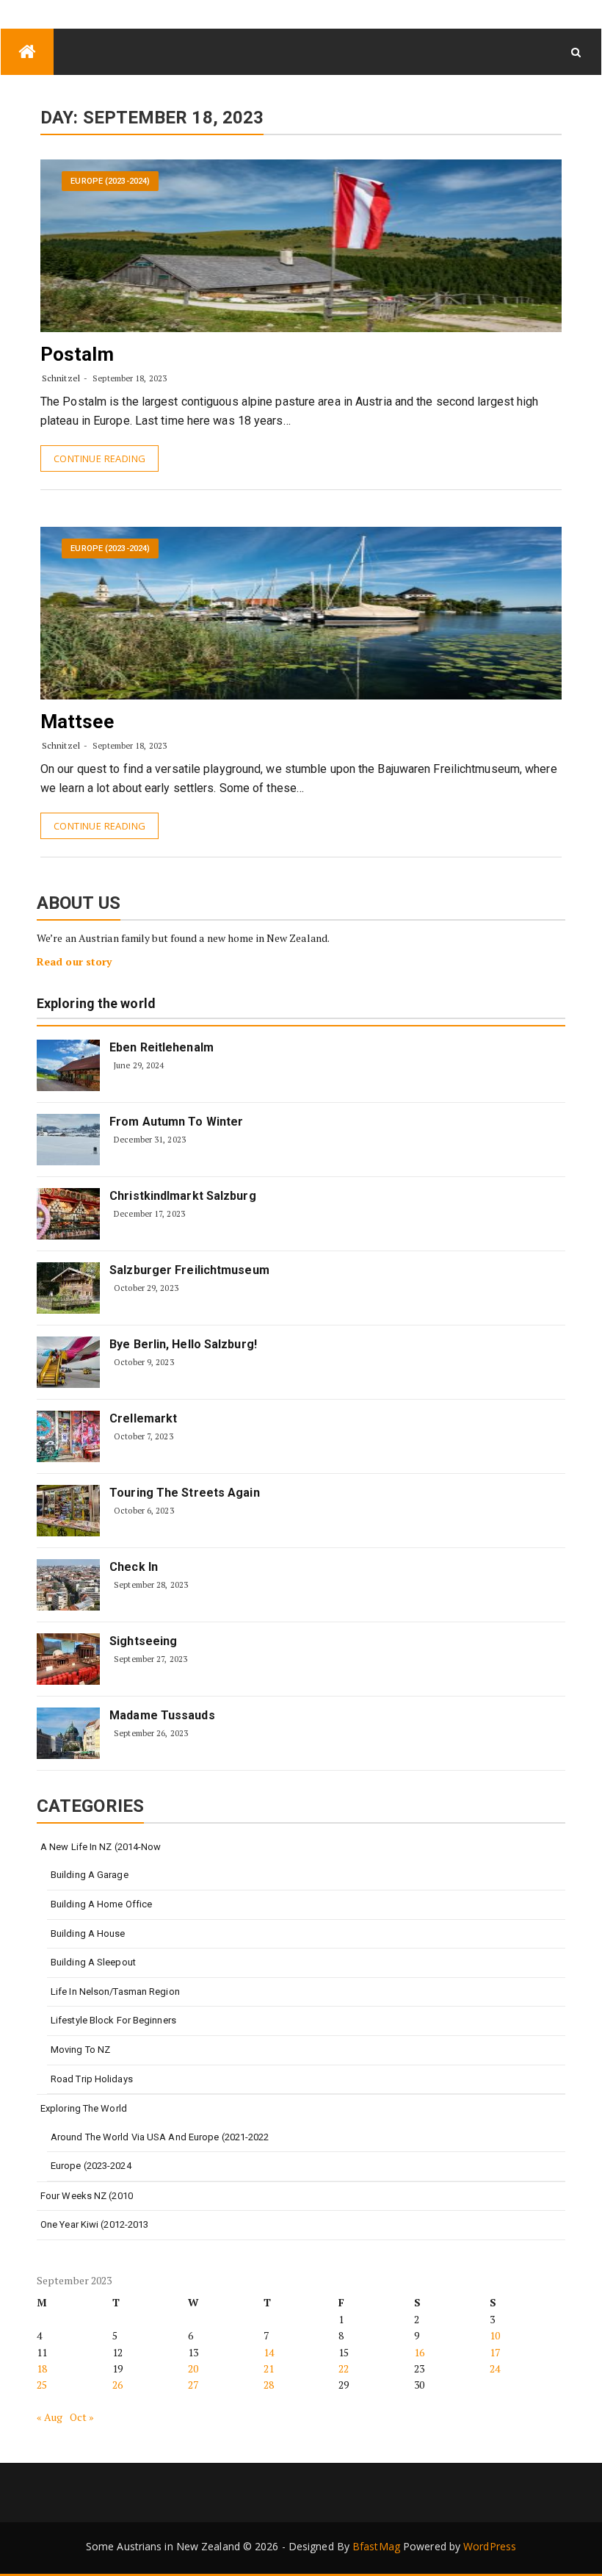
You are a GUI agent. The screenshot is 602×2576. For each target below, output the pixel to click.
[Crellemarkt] (68, 1436)
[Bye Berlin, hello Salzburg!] (68, 1362)
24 (495, 2368)
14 (269, 2352)
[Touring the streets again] (68, 1511)
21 (269, 2368)
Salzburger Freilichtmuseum (189, 1270)
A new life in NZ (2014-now (101, 1847)
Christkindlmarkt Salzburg (183, 1196)
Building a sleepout (93, 1962)
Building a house (88, 1933)
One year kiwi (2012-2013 (94, 2224)
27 (193, 2385)
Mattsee (77, 722)
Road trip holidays (92, 2079)
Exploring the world (96, 1004)
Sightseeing (143, 1641)
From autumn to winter (176, 1122)
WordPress (490, 2546)
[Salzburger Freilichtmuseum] (68, 1288)
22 (344, 2368)
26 (117, 2385)
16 (419, 2352)
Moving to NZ (80, 2050)
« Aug (50, 2417)
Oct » (82, 2417)
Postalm (77, 354)
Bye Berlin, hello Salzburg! (183, 1344)
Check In (134, 1567)
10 (495, 2335)
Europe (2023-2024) (110, 181)
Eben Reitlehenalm (162, 1047)
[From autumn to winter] (68, 1140)
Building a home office (101, 1904)
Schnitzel (61, 378)
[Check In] (68, 1585)
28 (269, 2385)
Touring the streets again (185, 1493)
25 (42, 2385)
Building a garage (90, 1875)
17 (495, 2352)
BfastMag (376, 2546)
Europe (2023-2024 (91, 2166)
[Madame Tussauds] (68, 1733)
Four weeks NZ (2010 (87, 2196)
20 (193, 2368)
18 (42, 2368)
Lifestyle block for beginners (113, 2020)
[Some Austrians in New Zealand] (27, 52)
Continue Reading (99, 458)
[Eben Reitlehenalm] (68, 1065)
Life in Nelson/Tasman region (115, 1992)
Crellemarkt (143, 1418)
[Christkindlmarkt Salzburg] (68, 1214)
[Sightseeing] (68, 1659)
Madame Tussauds (162, 1715)
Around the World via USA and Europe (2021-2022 (160, 2137)
